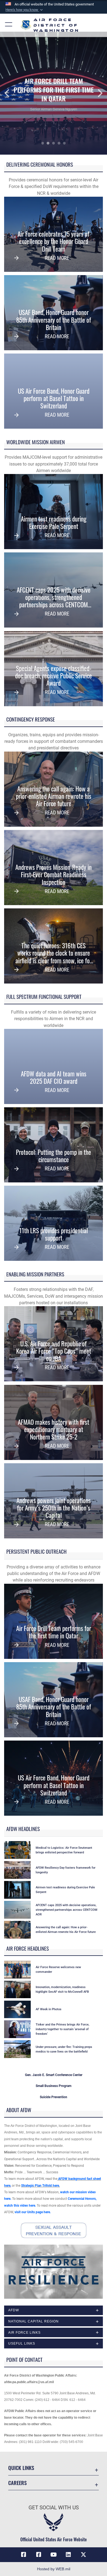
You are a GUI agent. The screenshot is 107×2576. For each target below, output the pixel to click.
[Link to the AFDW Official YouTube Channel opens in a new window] (54, 2555)
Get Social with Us (54, 2508)
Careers (17, 2483)
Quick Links (21, 2468)
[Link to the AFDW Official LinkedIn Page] (68, 2555)
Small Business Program (54, 2086)
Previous (11, 93)
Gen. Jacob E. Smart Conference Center (54, 2075)
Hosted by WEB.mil (54, 2569)
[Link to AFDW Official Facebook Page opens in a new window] (24, 2555)
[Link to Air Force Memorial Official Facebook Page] (39, 2555)
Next (96, 93)
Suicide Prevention (54, 2097)
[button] (25, 10)
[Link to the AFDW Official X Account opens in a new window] (83, 2555)
